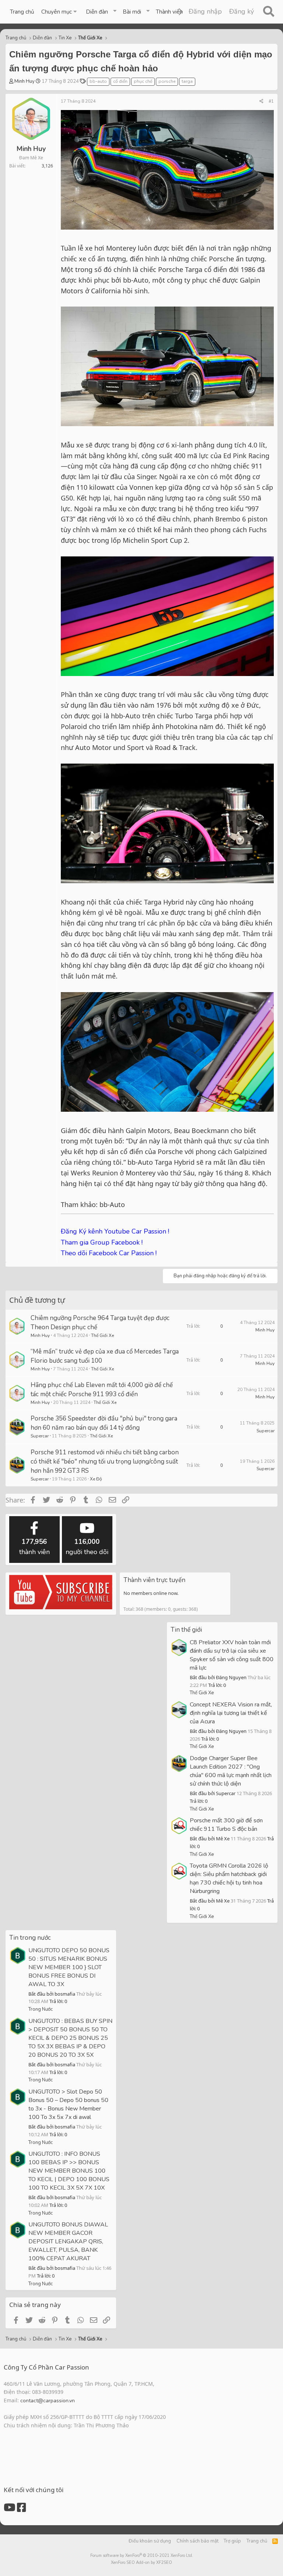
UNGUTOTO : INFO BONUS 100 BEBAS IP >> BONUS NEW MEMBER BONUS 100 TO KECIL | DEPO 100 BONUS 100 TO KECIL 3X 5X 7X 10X (69, 2171)
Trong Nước (41, 2009)
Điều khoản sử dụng (150, 2541)
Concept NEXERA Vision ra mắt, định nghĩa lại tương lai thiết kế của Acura (231, 1713)
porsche (167, 81)
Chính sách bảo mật (198, 2541)
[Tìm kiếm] (268, 12)
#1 (271, 101)
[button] (60, 12)
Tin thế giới (186, 1630)
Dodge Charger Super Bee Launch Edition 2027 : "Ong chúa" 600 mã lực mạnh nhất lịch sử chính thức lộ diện (231, 1771)
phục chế (143, 81)
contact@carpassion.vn (48, 2401)
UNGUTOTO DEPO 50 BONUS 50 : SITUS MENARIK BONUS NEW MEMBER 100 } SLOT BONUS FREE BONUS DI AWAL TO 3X (69, 1967)
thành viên (34, 1547)
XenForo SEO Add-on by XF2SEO (141, 2563)
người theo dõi (87, 1547)
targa (187, 81)
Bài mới (132, 12)
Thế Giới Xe (102, 1335)
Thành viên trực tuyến (154, 1580)
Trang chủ (22, 12)
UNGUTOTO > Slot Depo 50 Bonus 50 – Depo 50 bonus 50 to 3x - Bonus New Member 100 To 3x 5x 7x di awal (68, 2104)
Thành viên (169, 12)
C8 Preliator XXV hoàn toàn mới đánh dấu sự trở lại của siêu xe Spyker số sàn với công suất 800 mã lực (232, 1655)
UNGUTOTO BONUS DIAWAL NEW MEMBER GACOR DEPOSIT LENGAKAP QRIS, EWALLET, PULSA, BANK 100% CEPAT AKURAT (68, 2241)
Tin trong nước (30, 1938)
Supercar (40, 1436)
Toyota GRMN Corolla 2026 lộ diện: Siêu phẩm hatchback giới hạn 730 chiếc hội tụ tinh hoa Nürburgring (229, 1878)
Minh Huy (25, 81)
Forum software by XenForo (142, 2556)
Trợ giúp (232, 2541)
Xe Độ (96, 1479)
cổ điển (120, 81)
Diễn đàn (97, 12)
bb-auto (98, 81)
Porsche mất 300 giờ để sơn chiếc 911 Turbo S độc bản (226, 1825)
